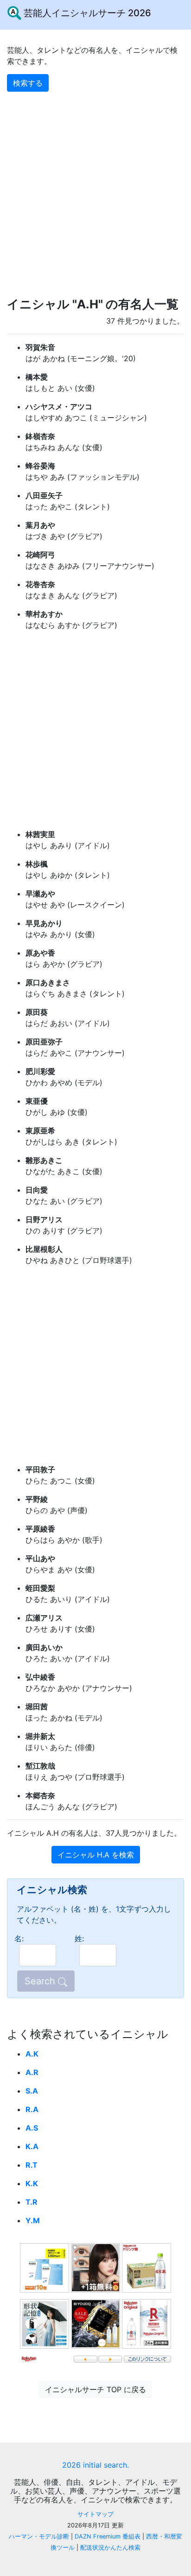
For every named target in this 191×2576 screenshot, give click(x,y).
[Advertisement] (95, 187)
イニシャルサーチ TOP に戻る (95, 2389)
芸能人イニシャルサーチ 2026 (86, 13)
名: (19, 1938)
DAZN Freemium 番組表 (108, 2536)
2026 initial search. (95, 2465)
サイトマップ (95, 2514)
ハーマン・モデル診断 (39, 2536)
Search (41, 1981)
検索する (28, 83)
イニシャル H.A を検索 (96, 1855)
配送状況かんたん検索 (110, 2548)
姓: (79, 1938)
